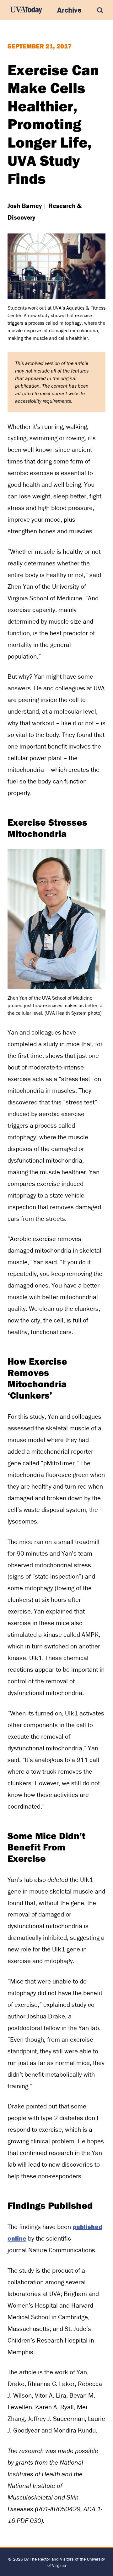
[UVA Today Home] (26, 10)
